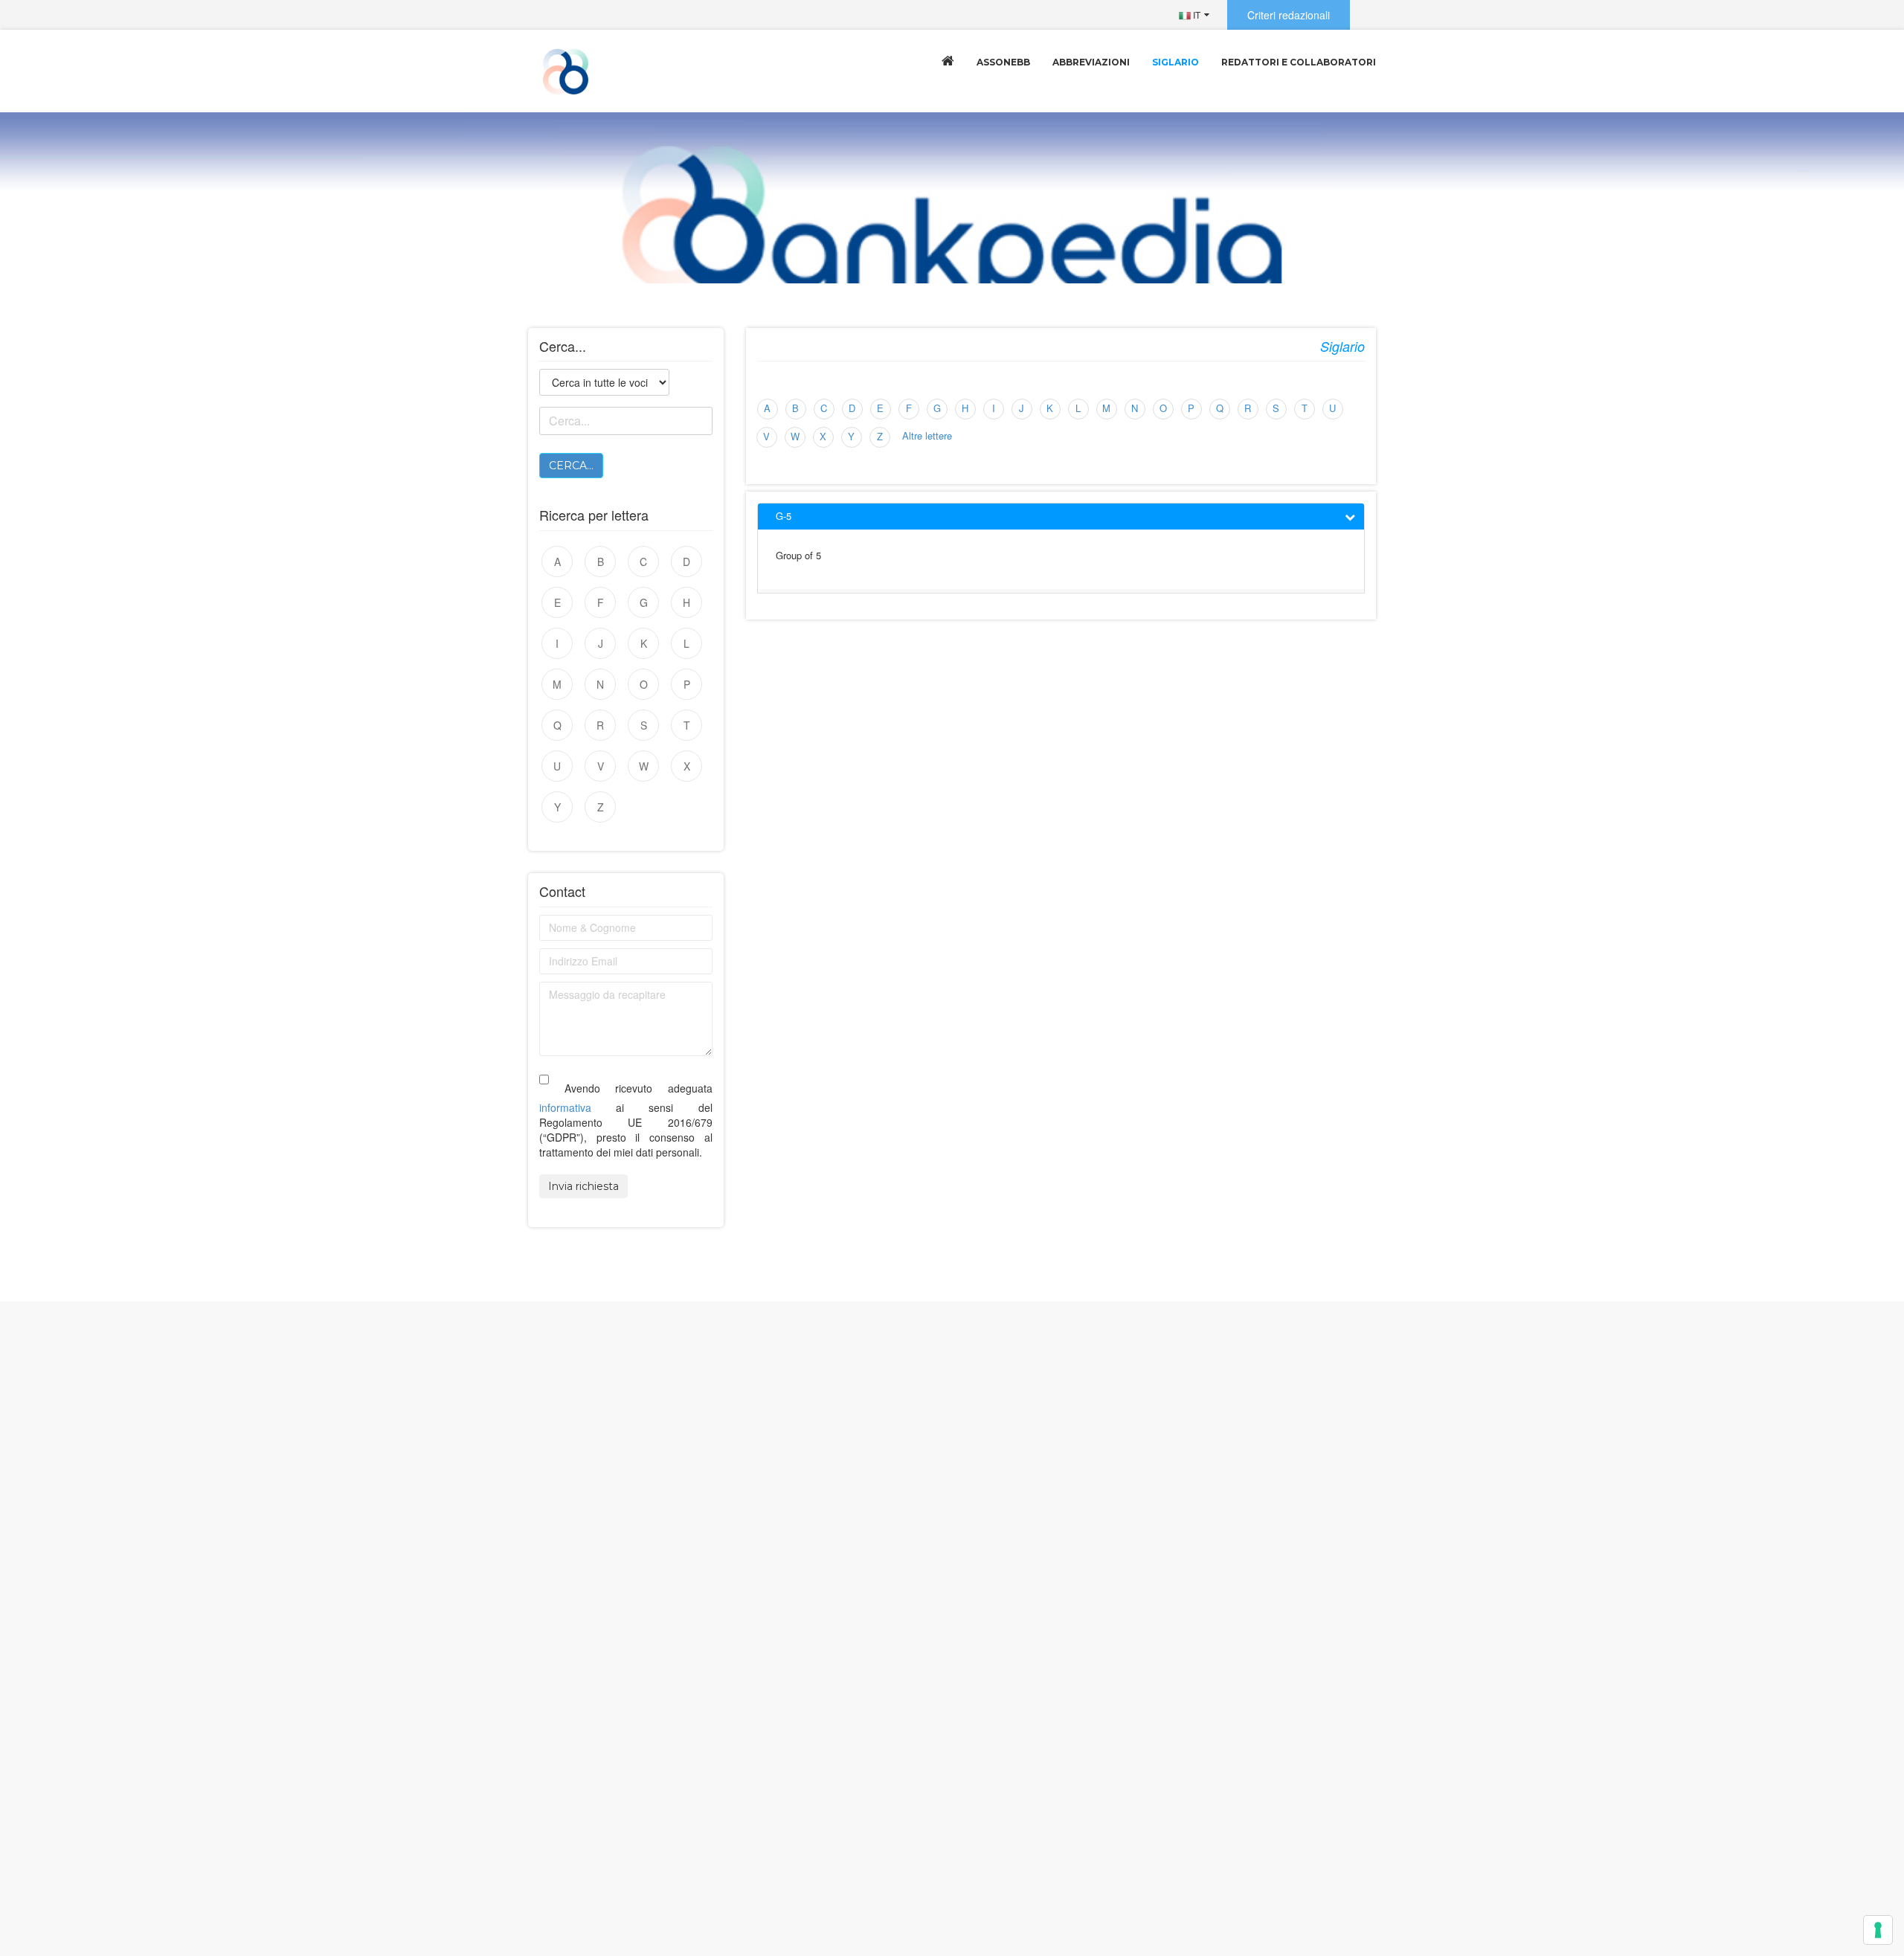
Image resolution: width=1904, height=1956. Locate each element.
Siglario (1175, 62)
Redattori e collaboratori (1299, 62)
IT (1196, 15)
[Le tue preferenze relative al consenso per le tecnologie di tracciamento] (1878, 1930)
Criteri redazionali (1289, 15)
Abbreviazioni (1091, 62)
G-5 (784, 516)
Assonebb (1003, 62)
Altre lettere (927, 435)
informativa (565, 1107)
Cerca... (571, 466)
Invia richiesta (583, 1186)
